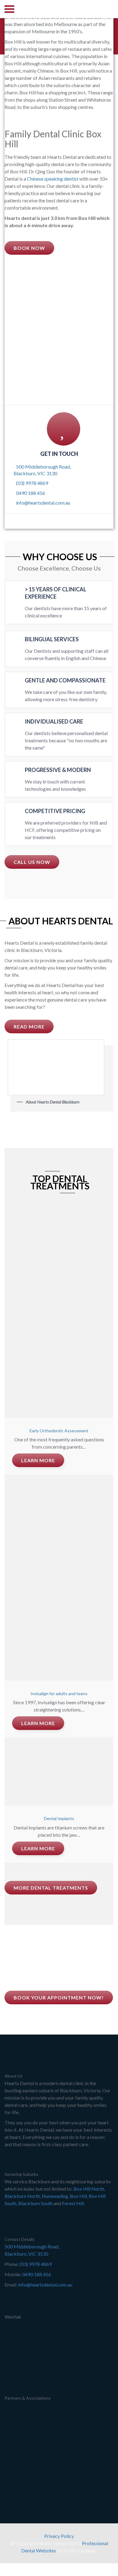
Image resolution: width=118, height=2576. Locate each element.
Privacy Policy (59, 2536)
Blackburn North (22, 2196)
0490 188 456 (31, 493)
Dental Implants (59, 1818)
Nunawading (55, 2196)
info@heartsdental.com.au (43, 503)
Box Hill (78, 2196)
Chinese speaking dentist (53, 179)
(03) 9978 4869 (32, 483)
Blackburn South (35, 2203)
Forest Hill (73, 2203)
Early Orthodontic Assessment (59, 1431)
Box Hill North (89, 2189)
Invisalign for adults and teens (59, 1693)
